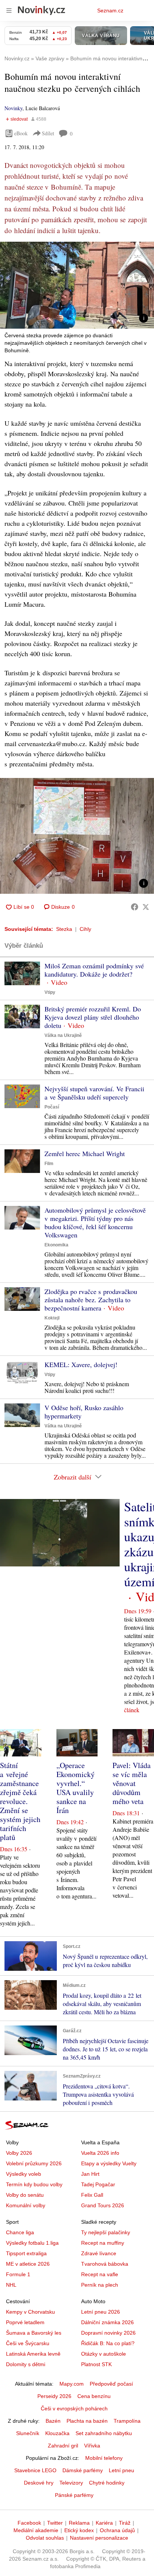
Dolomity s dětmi (26, 2364)
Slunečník (28, 2433)
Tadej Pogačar (98, 2184)
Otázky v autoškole (104, 2354)
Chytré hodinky (107, 2483)
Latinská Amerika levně (33, 2354)
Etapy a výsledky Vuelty (109, 2163)
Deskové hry (39, 2483)
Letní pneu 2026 (101, 2312)
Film (49, 1164)
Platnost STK (96, 2364)
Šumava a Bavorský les (34, 2333)
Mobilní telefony (104, 2458)
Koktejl (52, 1318)
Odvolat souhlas (45, 2538)
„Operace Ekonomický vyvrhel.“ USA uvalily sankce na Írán (76, 1788)
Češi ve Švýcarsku (28, 2343)
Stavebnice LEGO (35, 2470)
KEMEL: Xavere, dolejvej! (81, 1364)
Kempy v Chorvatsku (30, 2312)
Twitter (55, 2523)
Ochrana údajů (117, 2530)
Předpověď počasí (111, 2384)
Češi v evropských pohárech (74, 2408)
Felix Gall (92, 2195)
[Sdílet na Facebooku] (135, 907)
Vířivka (92, 2446)
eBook (21, 133)
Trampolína (127, 2421)
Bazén (53, 2421)
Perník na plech (100, 2285)
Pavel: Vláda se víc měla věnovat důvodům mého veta (132, 1783)
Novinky (13, 108)
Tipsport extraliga (26, 2253)
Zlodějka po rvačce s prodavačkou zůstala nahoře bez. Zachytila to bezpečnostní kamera (91, 1300)
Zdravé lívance (99, 2253)
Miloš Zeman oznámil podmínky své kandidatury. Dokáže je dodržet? (94, 970)
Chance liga (20, 2232)
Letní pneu (121, 2470)
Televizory (71, 2483)
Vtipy (50, 992)
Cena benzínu (94, 2396)
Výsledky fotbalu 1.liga (32, 2243)
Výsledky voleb (24, 2174)
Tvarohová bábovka (105, 2264)
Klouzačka (57, 2433)
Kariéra (104, 2523)
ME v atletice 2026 (28, 2264)
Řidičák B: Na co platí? (108, 2343)
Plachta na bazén (87, 2421)
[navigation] (9, 10)
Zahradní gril (63, 2446)
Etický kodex (79, 2530)
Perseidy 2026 (54, 2396)
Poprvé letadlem (25, 2322)
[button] (77, 285)
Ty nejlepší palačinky (106, 2232)
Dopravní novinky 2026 (108, 2333)
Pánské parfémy (74, 2495)
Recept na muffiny (103, 2243)
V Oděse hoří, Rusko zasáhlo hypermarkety (84, 1412)
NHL (11, 2285)
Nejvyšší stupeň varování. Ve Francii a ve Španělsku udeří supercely (94, 1093)
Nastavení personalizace (99, 2538)
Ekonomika (56, 1245)
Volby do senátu (25, 2195)
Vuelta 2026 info (100, 2153)
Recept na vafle (100, 2274)
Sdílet (48, 133)
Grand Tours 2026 (103, 2205)
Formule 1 (18, 2274)
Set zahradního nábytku (104, 2433)
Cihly (85, 929)
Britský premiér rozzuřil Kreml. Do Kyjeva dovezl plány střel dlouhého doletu (93, 1017)
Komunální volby (26, 2205)
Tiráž (125, 2523)
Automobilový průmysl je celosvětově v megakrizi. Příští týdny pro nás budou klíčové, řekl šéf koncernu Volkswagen (95, 1222)
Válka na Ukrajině (63, 1035)
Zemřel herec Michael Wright (85, 1153)
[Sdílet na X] (146, 907)
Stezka (64, 929)
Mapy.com (72, 2384)
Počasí (52, 1107)
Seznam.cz (110, 10)
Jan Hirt (90, 2174)
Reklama (79, 2523)
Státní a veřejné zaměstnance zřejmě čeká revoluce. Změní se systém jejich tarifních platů (20, 1801)
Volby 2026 (19, 2153)
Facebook (29, 2523)
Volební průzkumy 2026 (34, 2163)
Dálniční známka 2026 (107, 2322)
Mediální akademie (36, 2530)
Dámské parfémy (83, 2470)
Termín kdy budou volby (34, 2184)
